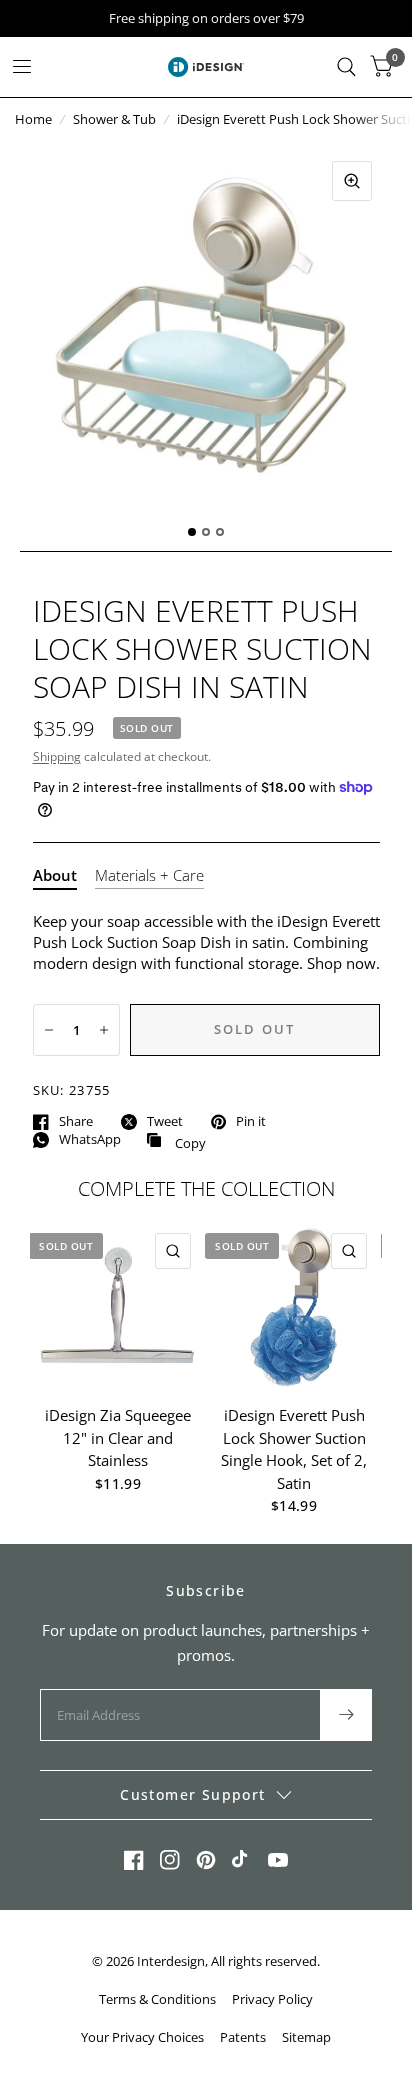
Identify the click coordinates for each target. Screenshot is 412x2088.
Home (33, 119)
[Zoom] (352, 181)
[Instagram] (170, 1860)
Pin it (251, 1122)
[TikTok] (242, 1860)
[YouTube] (278, 1860)
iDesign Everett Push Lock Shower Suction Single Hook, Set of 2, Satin (294, 1449)
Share (76, 1122)
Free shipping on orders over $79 (206, 18)
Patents (243, 2037)
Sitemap (306, 2037)
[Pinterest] (206, 1860)
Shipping (57, 756)
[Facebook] (134, 1860)
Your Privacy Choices (142, 2037)
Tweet (165, 1122)
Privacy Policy (272, 1999)
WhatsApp (90, 1140)
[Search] (346, 67)
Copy (176, 1141)
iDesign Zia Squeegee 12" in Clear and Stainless (118, 1437)
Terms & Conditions (157, 1999)
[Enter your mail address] (346, 1715)
